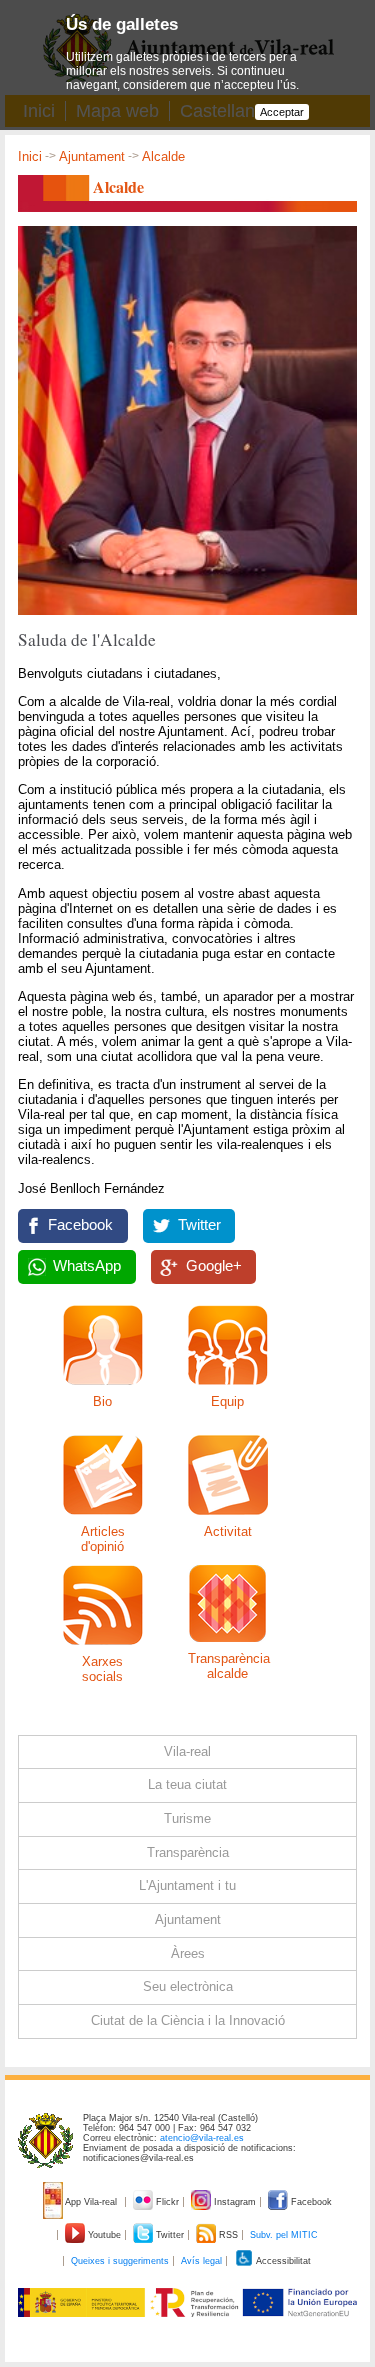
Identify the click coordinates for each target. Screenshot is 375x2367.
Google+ (214, 1266)
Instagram (235, 2202)
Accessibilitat (282, 2261)
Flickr (167, 2202)
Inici (30, 156)
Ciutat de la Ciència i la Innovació (188, 2020)
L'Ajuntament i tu (187, 1885)
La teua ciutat (187, 1784)
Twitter (199, 1225)
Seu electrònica (188, 1986)
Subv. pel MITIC (284, 2235)
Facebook (80, 1225)
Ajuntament (92, 156)
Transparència (188, 1852)
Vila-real (187, 1751)
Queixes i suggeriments (120, 2261)
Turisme (187, 1818)
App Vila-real (91, 2202)
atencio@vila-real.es (202, 2138)
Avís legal (201, 2261)
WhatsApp (87, 1266)
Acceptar (282, 112)
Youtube (104, 2235)
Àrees (188, 1953)
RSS (228, 2235)
